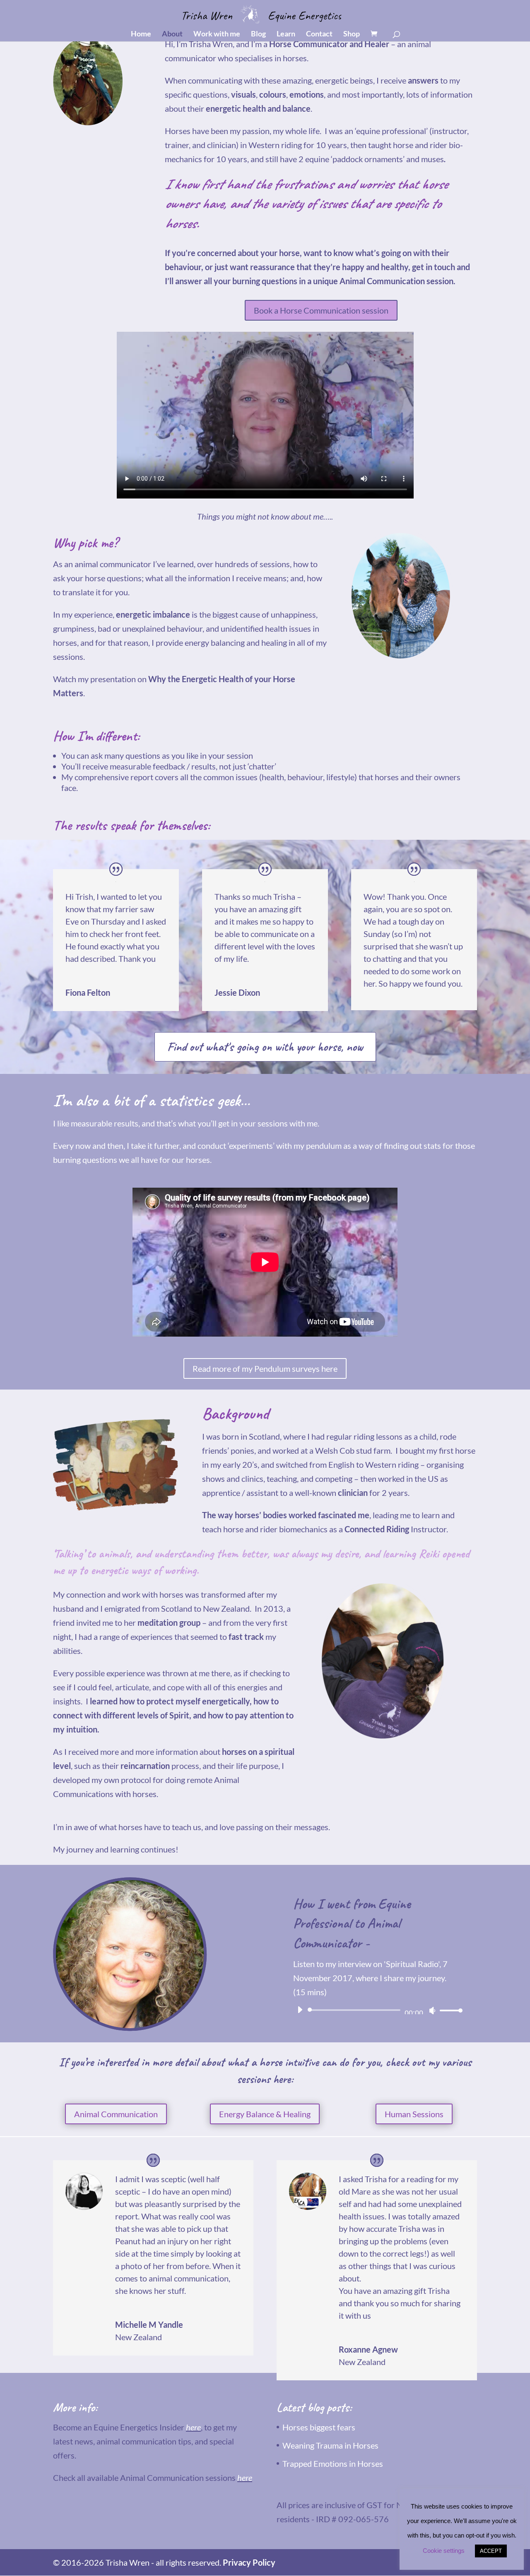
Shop (352, 34)
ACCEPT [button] (491, 2551)
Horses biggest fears (319, 2427)
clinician (353, 1493)
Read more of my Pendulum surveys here (265, 1368)
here (193, 2427)
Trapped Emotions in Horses (333, 2463)
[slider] (449, 2010)
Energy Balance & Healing (265, 2114)
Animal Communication (116, 2114)
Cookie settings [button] (444, 2551)
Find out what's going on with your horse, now (265, 1047)
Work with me (217, 34)
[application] (377, 2010)
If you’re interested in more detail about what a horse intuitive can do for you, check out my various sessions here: (265, 2070)
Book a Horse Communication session (321, 310)
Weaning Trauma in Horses (330, 2445)
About (172, 34)
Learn (286, 34)
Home (141, 34)
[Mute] (432, 2010)
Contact (319, 34)
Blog (258, 34)
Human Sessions (414, 2114)
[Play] (300, 2010)
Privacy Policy (249, 2562)
